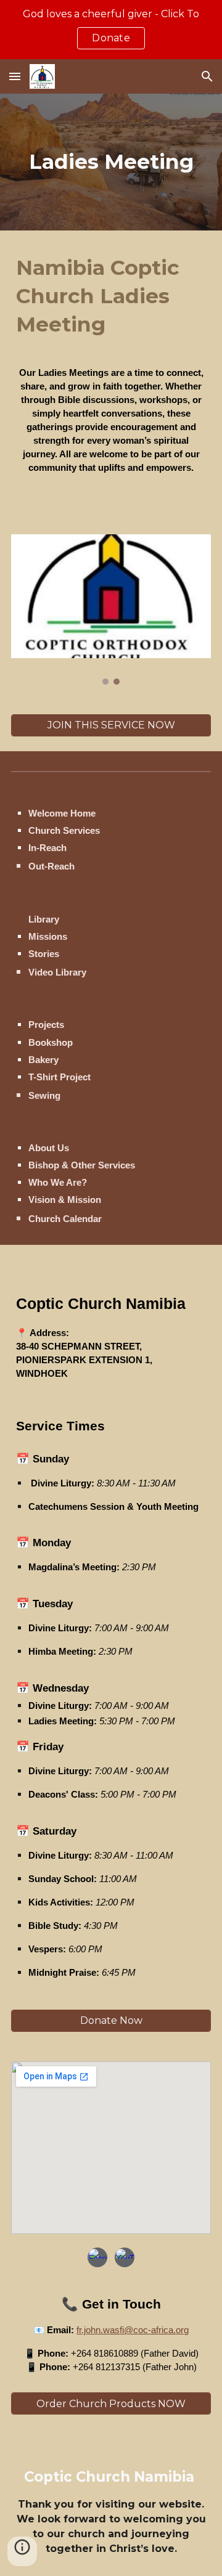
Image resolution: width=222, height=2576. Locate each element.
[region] (111, 30)
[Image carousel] (111, 609)
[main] (111, 162)
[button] (15, 76)
